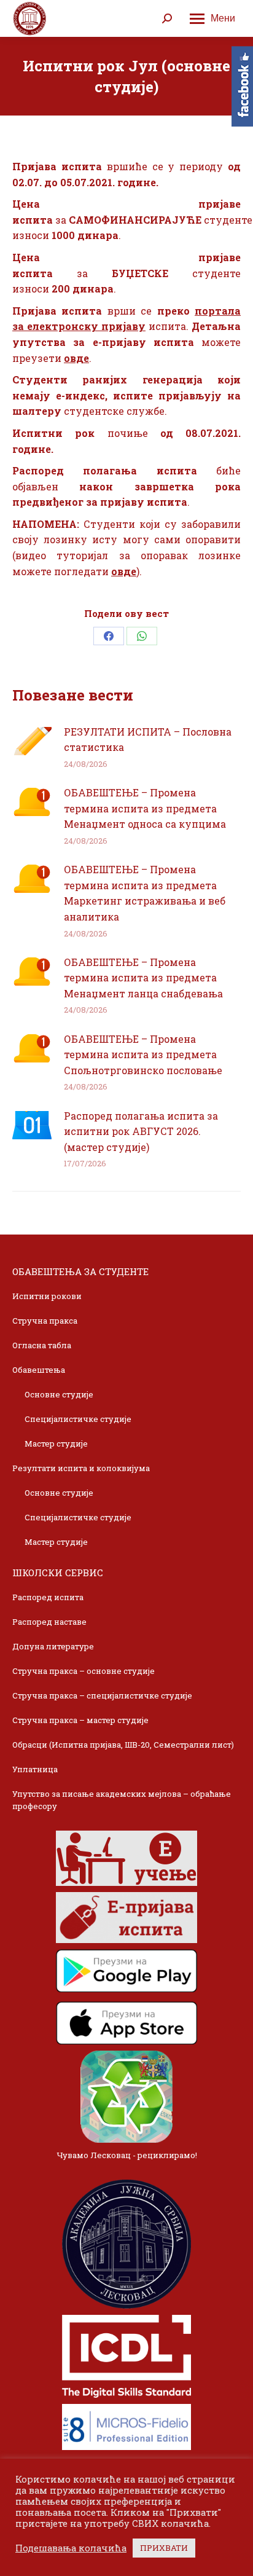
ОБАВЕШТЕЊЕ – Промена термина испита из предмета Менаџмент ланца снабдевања (143, 978)
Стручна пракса (45, 1321)
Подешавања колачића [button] (71, 2548)
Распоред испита (48, 1597)
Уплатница (35, 1769)
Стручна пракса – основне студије (84, 1671)
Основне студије (59, 1394)
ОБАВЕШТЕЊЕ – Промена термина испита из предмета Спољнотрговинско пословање (143, 1054)
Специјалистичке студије (78, 1419)
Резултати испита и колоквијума (81, 1468)
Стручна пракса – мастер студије (80, 1720)
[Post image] (32, 741)
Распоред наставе (49, 1622)
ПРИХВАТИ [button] (164, 2548)
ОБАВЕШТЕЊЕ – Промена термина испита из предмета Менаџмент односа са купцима (145, 808)
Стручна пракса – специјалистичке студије (102, 1695)
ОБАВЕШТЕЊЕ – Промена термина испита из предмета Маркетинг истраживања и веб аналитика (145, 893)
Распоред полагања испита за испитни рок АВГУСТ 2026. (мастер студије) (141, 1131)
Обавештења (39, 1370)
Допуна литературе (53, 1646)
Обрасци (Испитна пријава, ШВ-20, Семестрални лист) (123, 1745)
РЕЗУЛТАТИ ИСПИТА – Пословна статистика (148, 740)
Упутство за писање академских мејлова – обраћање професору (122, 1800)
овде (76, 358)
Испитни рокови (47, 1296)
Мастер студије (56, 1443)
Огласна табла (42, 1345)
